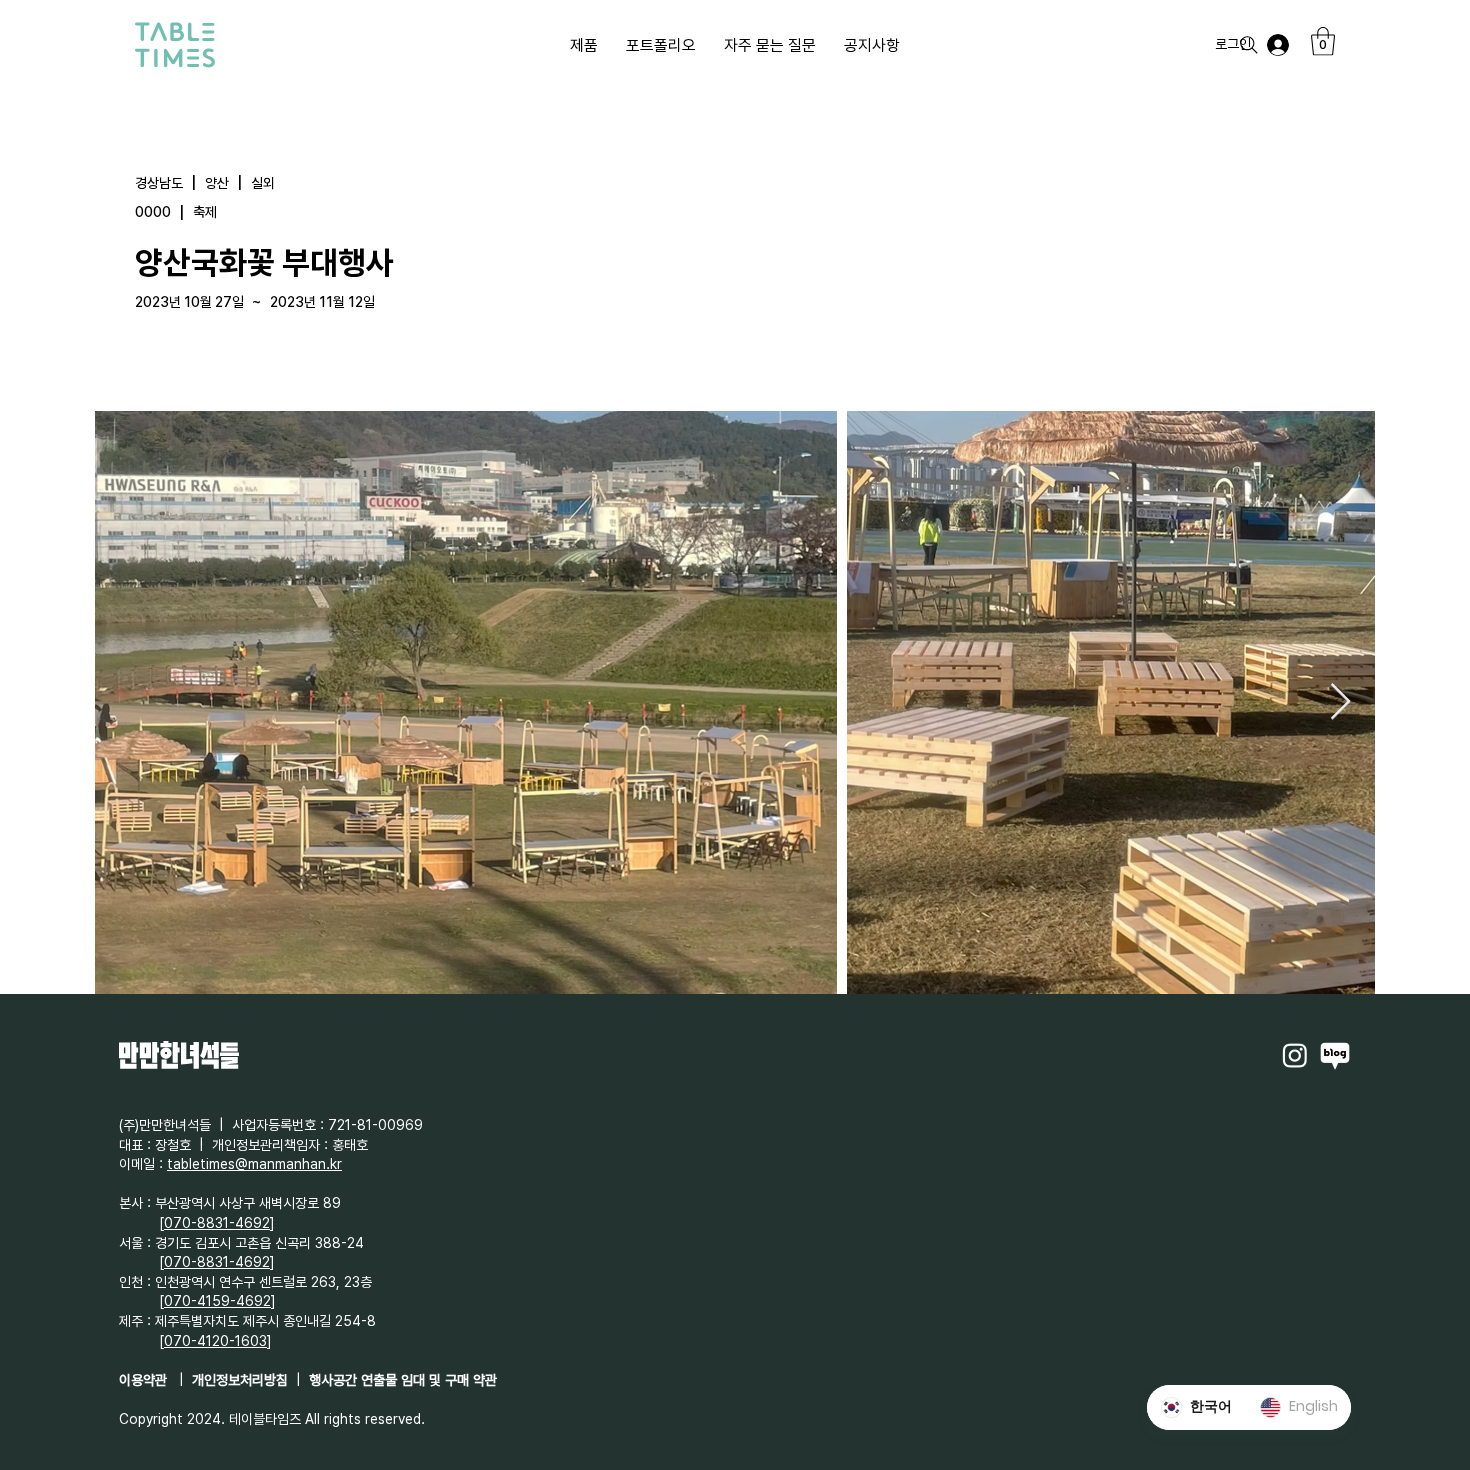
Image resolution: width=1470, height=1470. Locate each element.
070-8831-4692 (217, 1223)
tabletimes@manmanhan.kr (254, 1164)
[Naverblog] (1335, 1055)
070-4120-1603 (215, 1341)
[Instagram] (1295, 1055)
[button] (1323, 41)
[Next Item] (1340, 702)
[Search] (1249, 45)
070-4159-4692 (217, 1301)
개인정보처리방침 (240, 1380)
